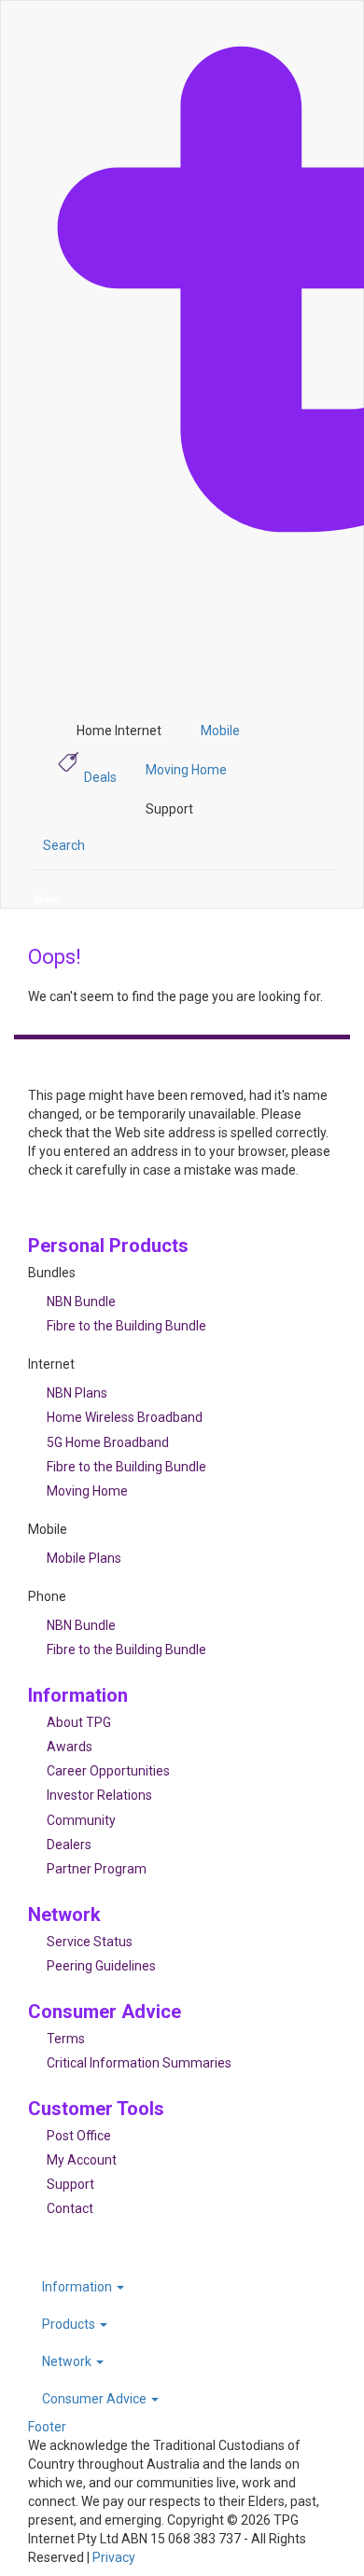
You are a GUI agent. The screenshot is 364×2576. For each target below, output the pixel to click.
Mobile (220, 731)
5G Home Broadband (108, 1442)
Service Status (90, 1942)
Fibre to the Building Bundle (126, 1326)
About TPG (79, 1722)
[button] (64, 845)
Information (78, 2287)
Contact (70, 2208)
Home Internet (119, 731)
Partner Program (97, 1869)
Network (68, 2361)
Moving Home (186, 770)
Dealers (69, 1845)
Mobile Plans (84, 1558)
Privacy (114, 2557)
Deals (100, 777)
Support (169, 809)
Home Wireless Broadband (125, 1417)
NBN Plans (77, 1393)
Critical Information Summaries (139, 2063)
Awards (70, 1747)
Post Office (79, 2136)
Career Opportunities (108, 1771)
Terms (66, 2039)
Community (81, 1820)
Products (70, 2324)
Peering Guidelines (101, 1966)
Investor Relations (99, 1795)
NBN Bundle (81, 1302)
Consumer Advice (96, 2399)
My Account (82, 2160)
